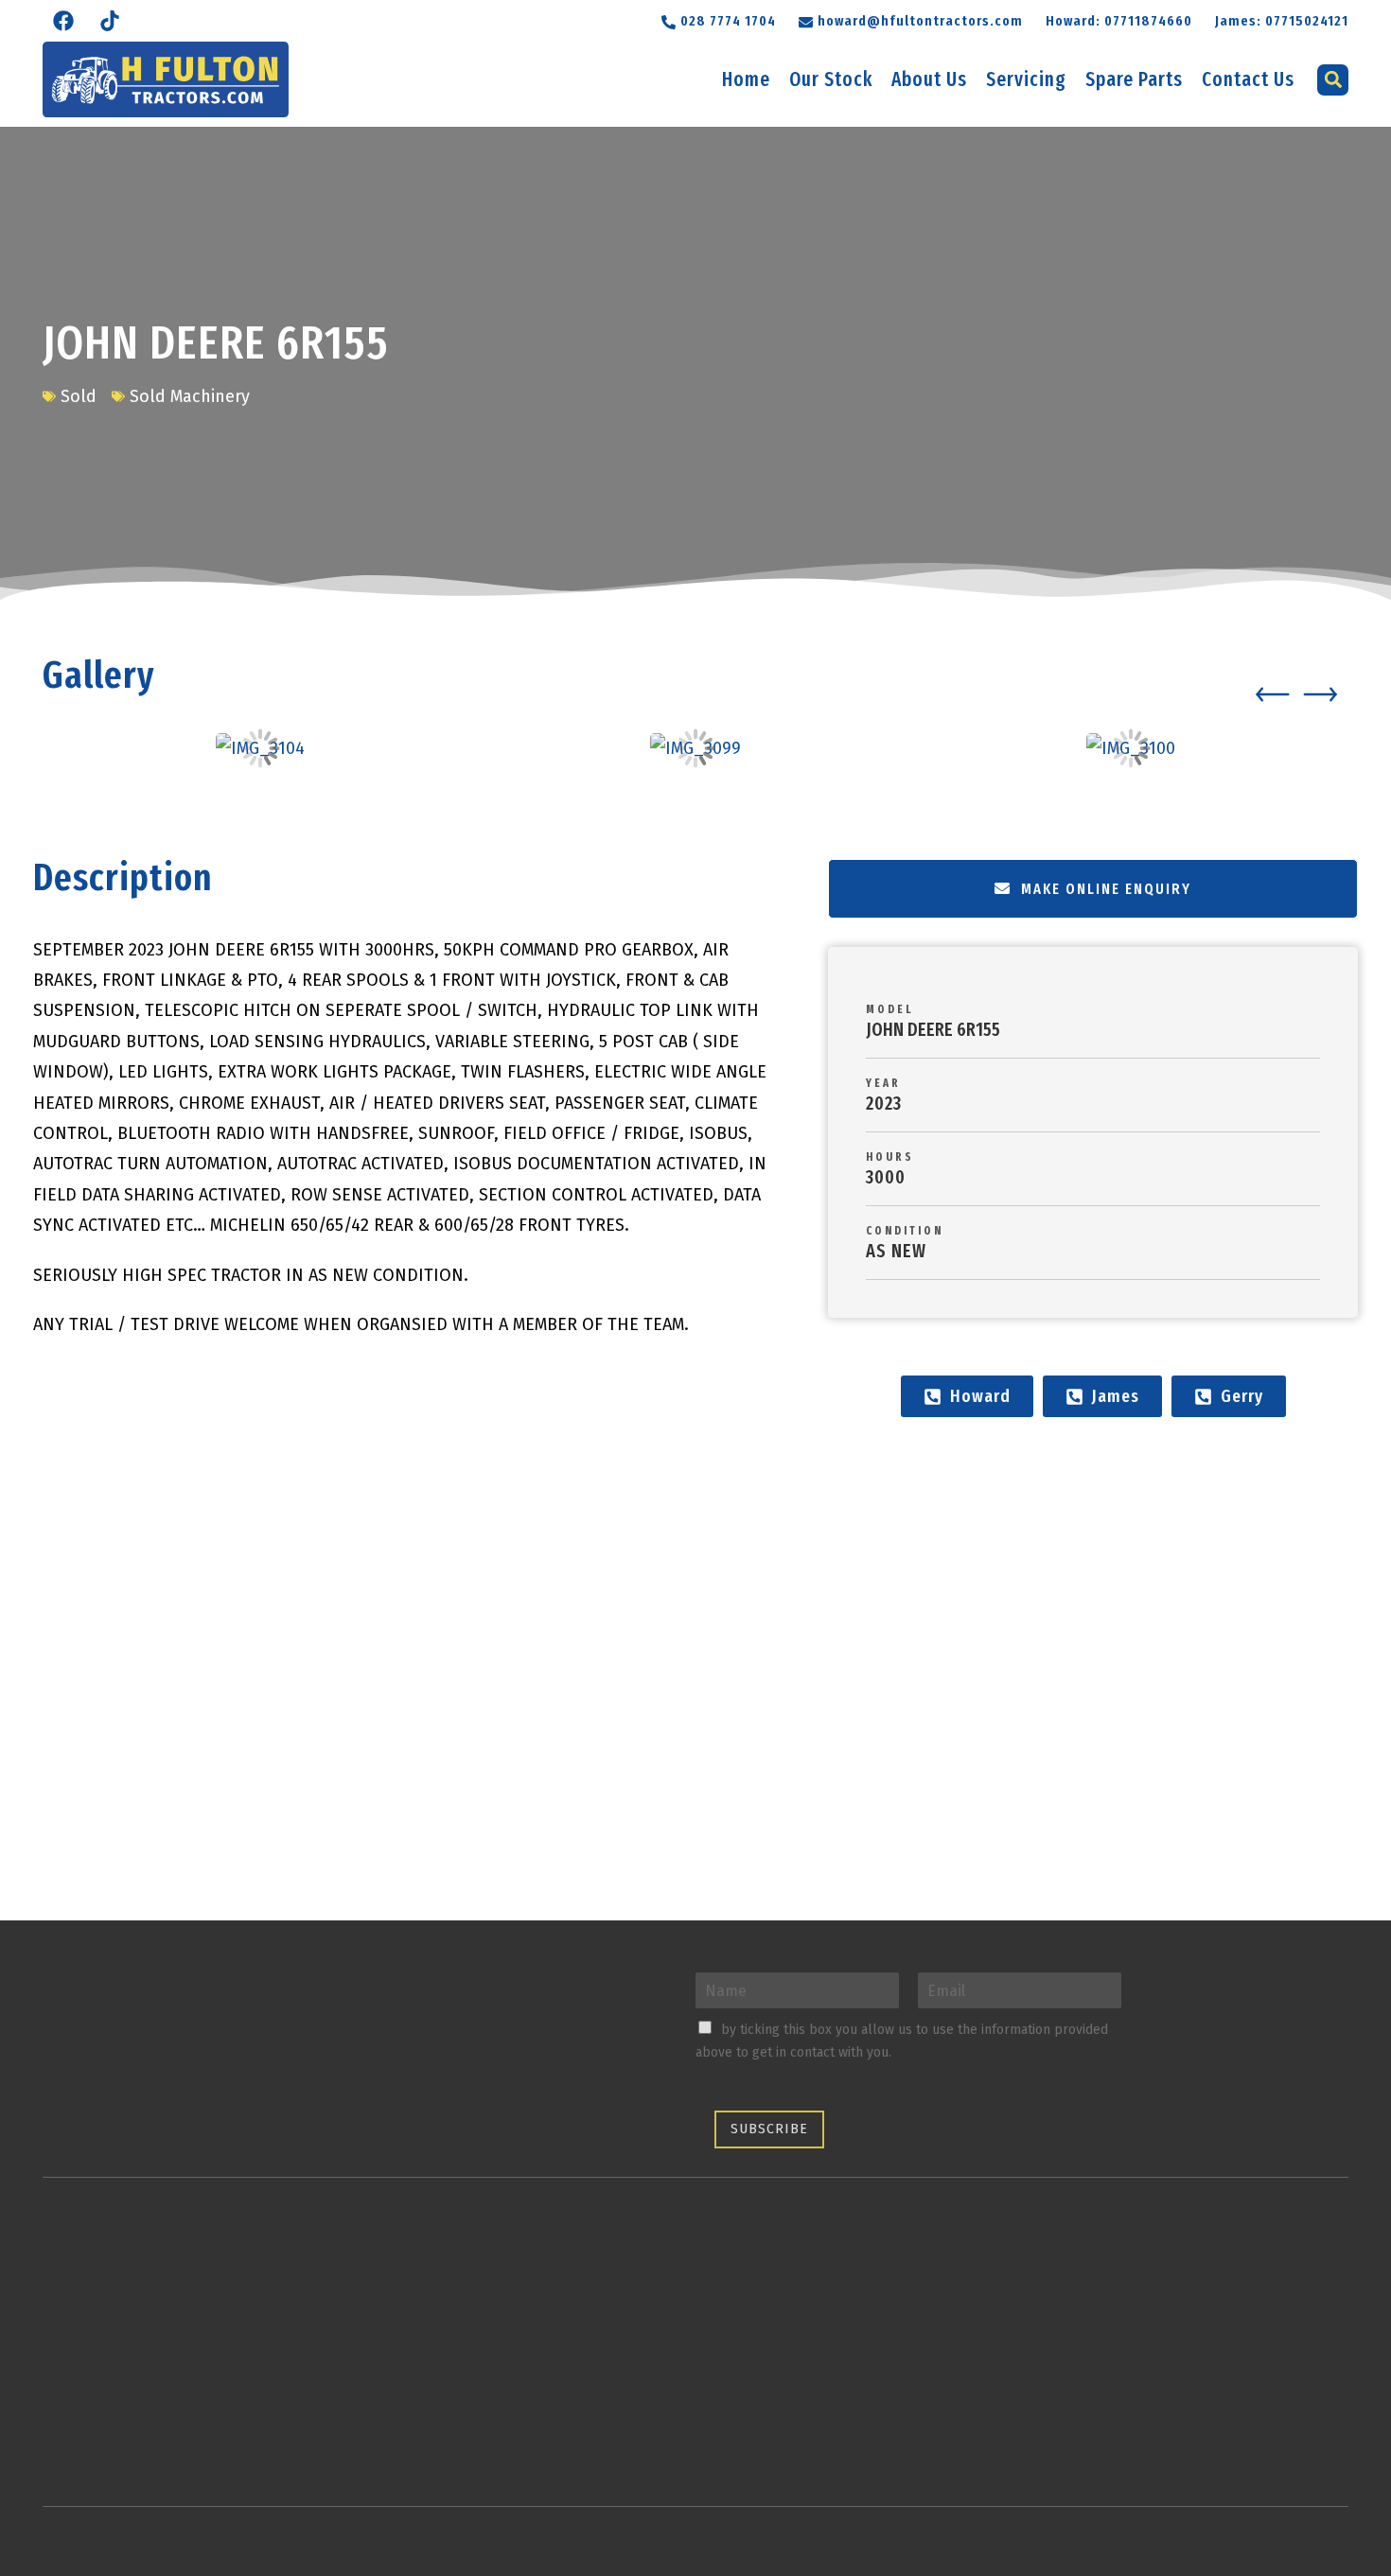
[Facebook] (63, 21)
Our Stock (831, 79)
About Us (929, 79)
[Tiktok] (110, 21)
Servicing (1026, 79)
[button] (911, 19)
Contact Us (1248, 79)
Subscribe (769, 2129)
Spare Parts (1134, 79)
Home (746, 79)
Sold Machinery (190, 396)
